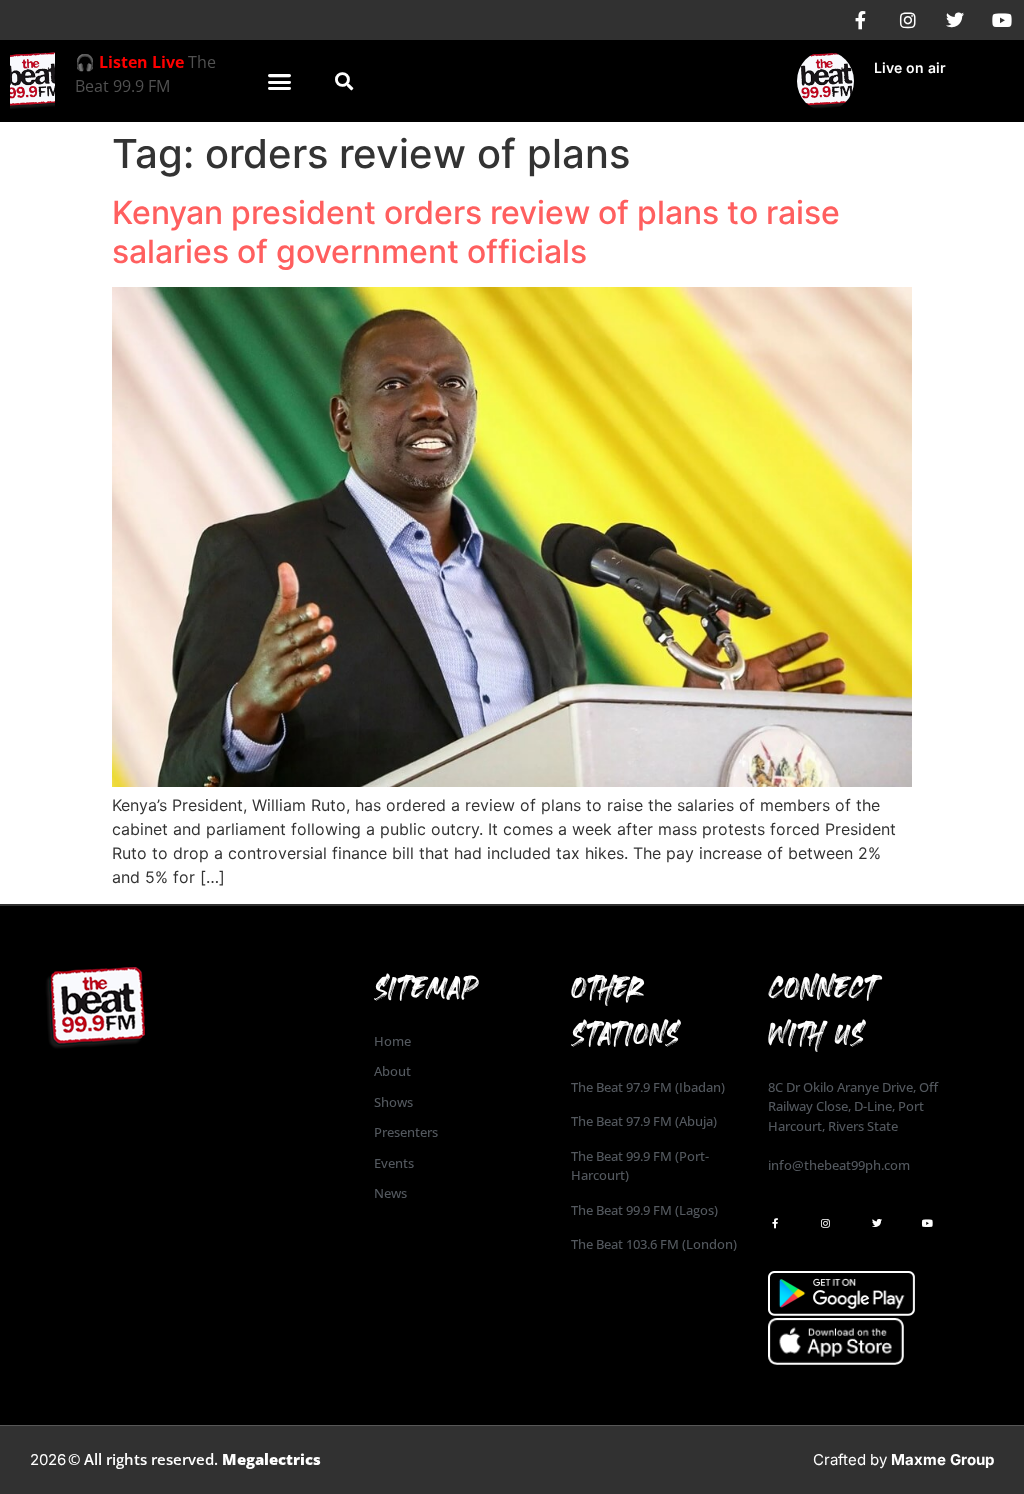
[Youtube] (1002, 20)
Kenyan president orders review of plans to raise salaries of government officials (476, 231)
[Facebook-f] (861, 20)
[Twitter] (955, 20)
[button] (279, 81)
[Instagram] (908, 20)
